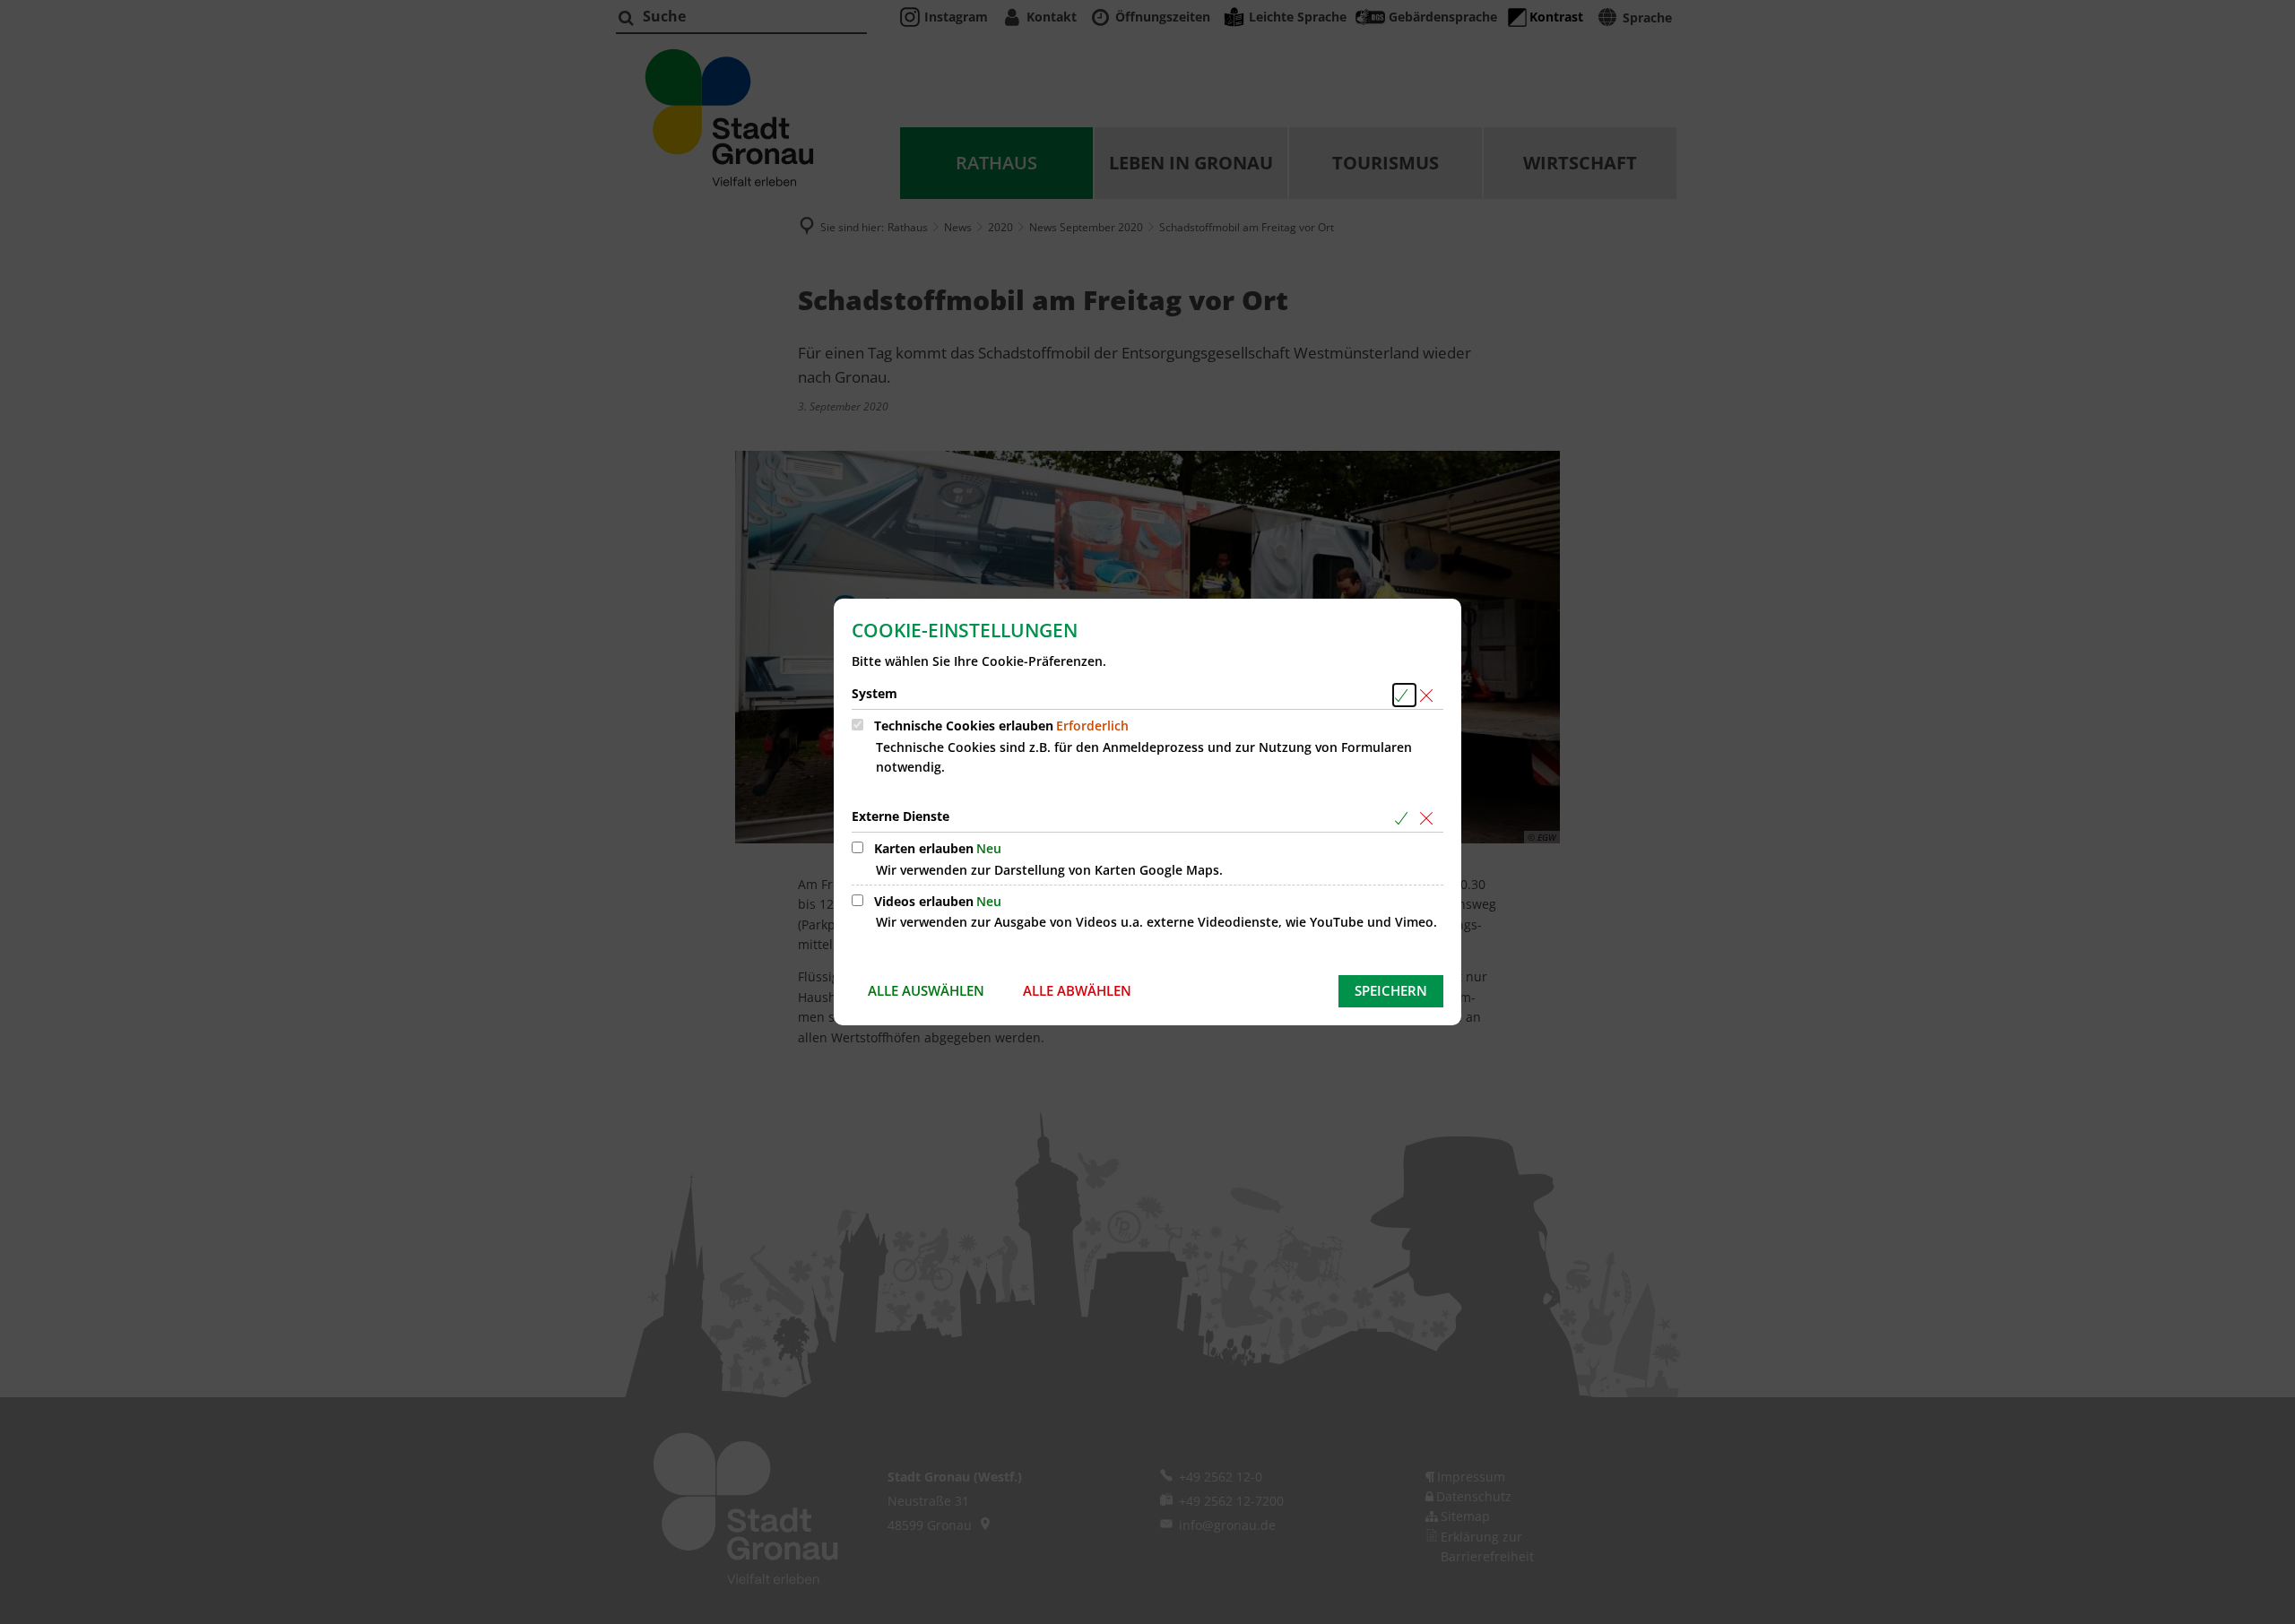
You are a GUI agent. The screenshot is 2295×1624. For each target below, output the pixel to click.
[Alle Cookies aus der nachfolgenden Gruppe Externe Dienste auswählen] (1404, 818)
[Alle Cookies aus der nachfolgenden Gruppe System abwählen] (1429, 695)
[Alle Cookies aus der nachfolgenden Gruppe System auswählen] (1404, 695)
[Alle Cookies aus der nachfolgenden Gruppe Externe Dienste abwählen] (1429, 818)
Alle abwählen (1077, 990)
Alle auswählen (926, 990)
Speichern (1391, 990)
